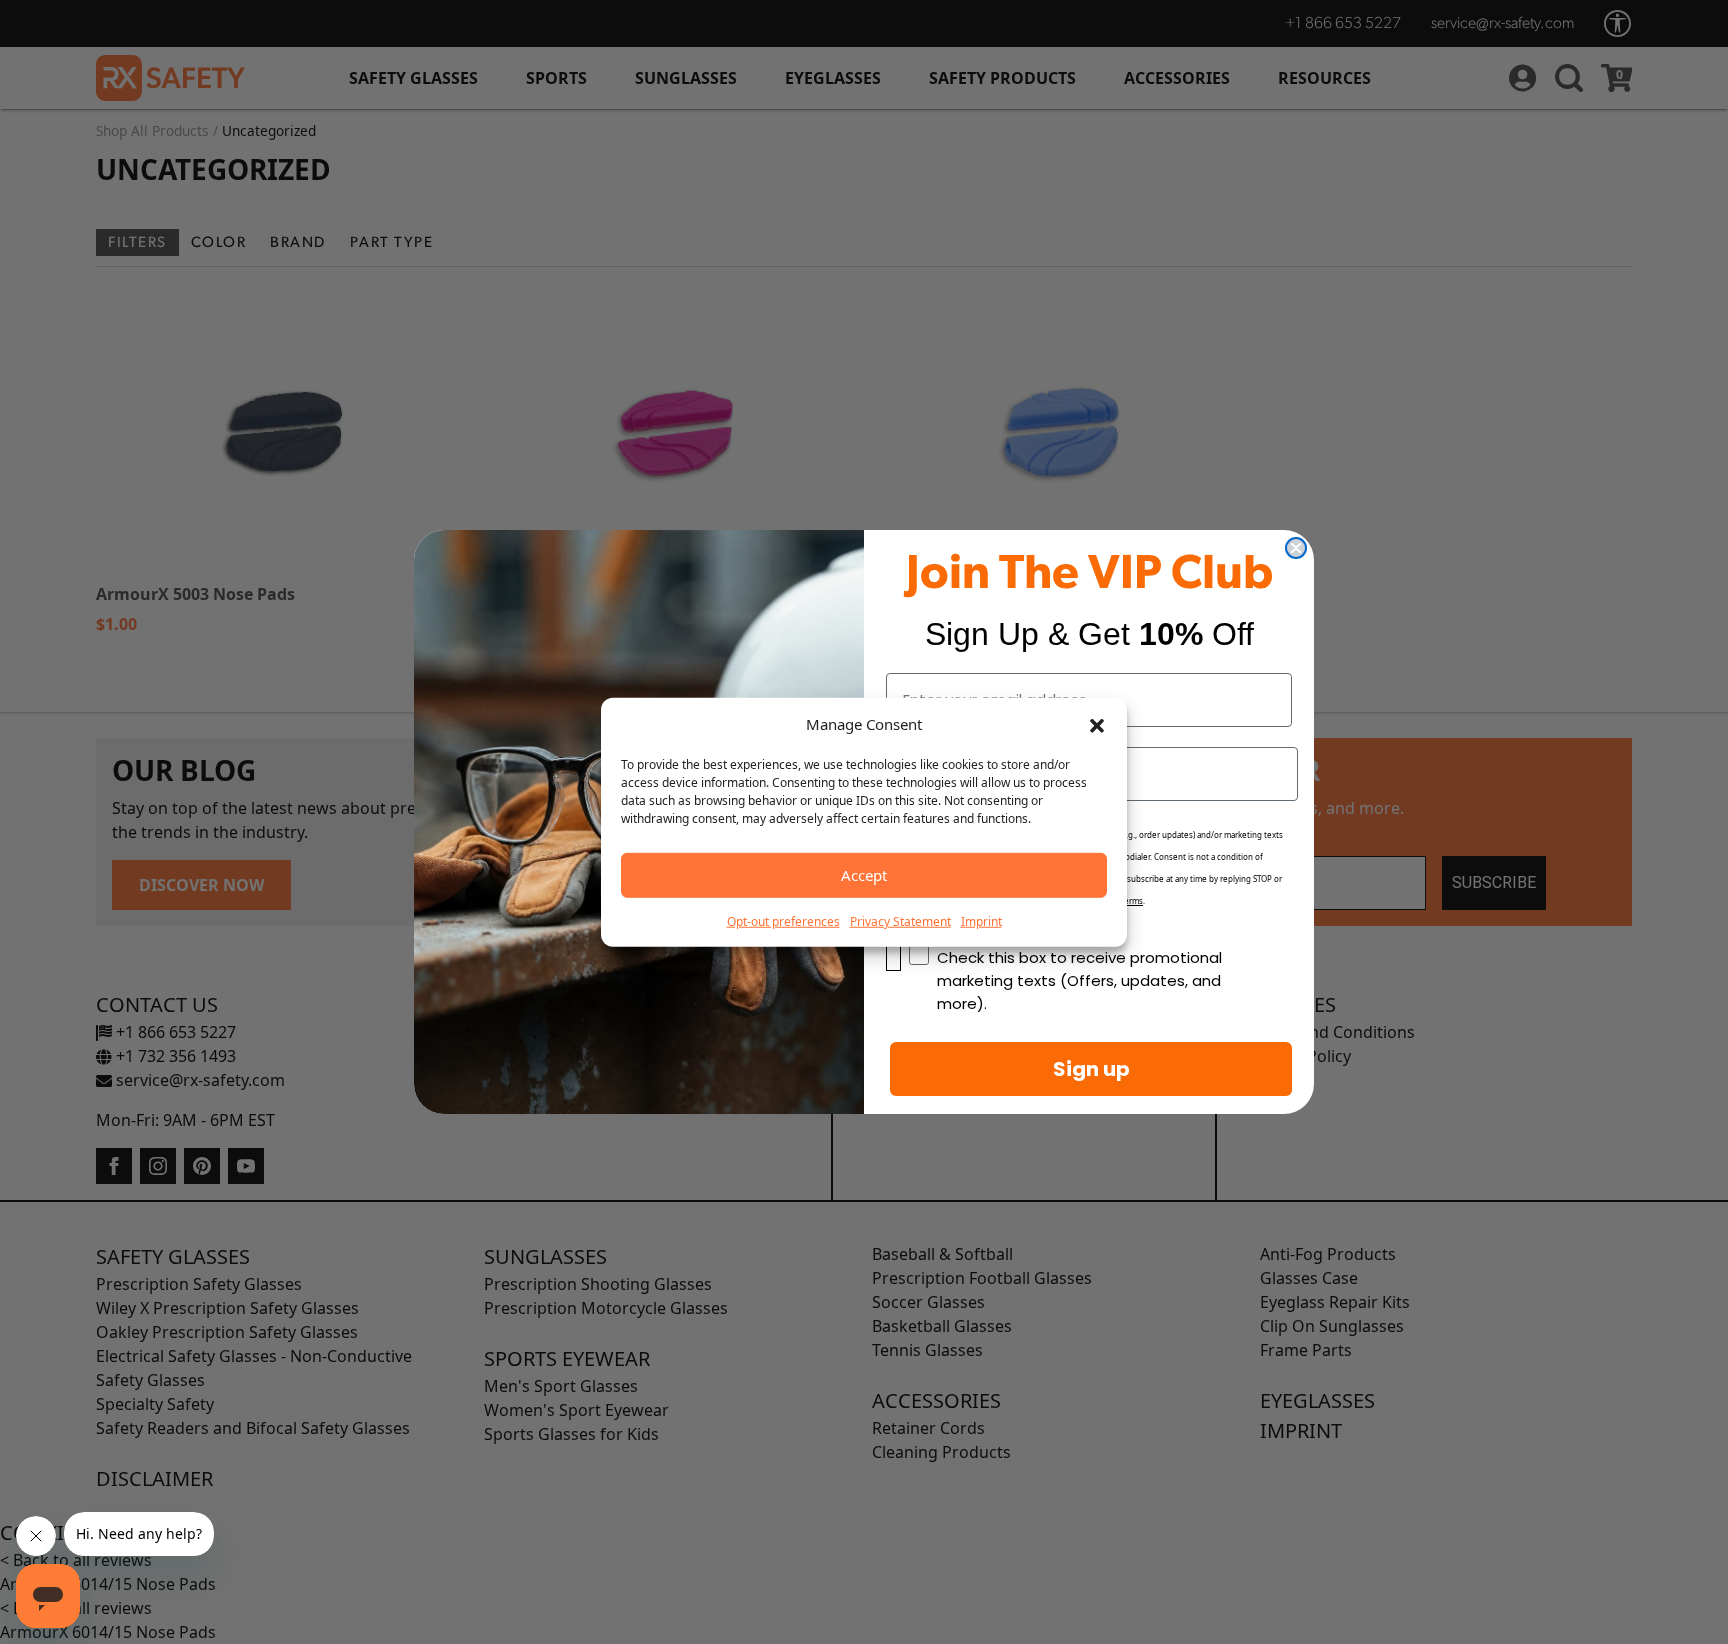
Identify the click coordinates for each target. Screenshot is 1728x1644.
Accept (864, 875)
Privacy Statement (900, 920)
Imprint (981, 920)
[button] (1097, 724)
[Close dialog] (1296, 548)
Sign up (1091, 1069)
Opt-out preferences (783, 920)
